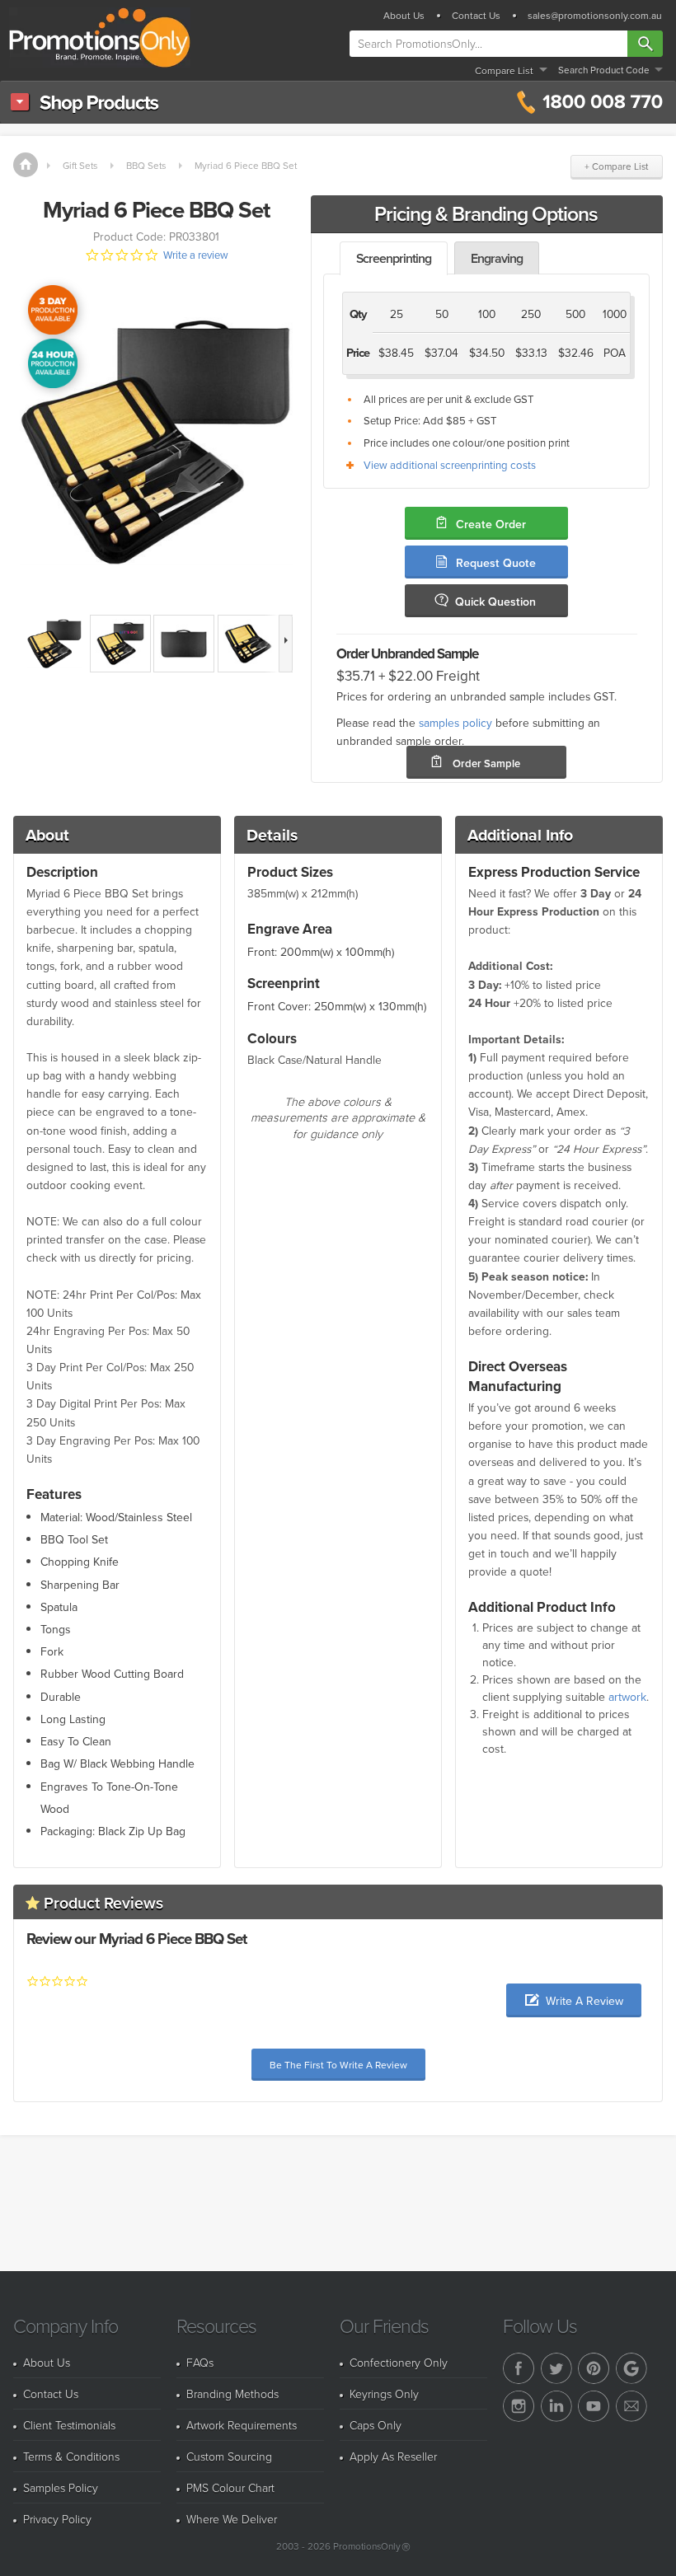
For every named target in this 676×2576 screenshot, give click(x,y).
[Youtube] (594, 2406)
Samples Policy (61, 2487)
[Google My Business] (631, 2368)
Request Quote (496, 563)
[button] (574, 2000)
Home (26, 165)
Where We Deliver (232, 2519)
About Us (404, 16)
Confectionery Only (399, 2362)
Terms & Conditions (71, 2456)
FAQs (200, 2362)
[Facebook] (519, 2368)
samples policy (455, 722)
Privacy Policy (57, 2519)
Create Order (491, 524)
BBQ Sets (146, 165)
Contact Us (476, 16)
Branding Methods (232, 2393)
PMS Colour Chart (230, 2487)
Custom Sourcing (229, 2456)
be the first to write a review (338, 2065)
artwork (627, 1697)
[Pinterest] (594, 2368)
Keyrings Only (384, 2393)
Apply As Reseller (393, 2456)
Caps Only (376, 2425)
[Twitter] (556, 2368)
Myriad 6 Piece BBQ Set (246, 165)
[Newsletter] (631, 2406)
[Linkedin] (556, 2406)
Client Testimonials (69, 2425)
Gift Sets (80, 165)
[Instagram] (519, 2406)
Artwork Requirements (242, 2425)
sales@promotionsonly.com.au (595, 16)
